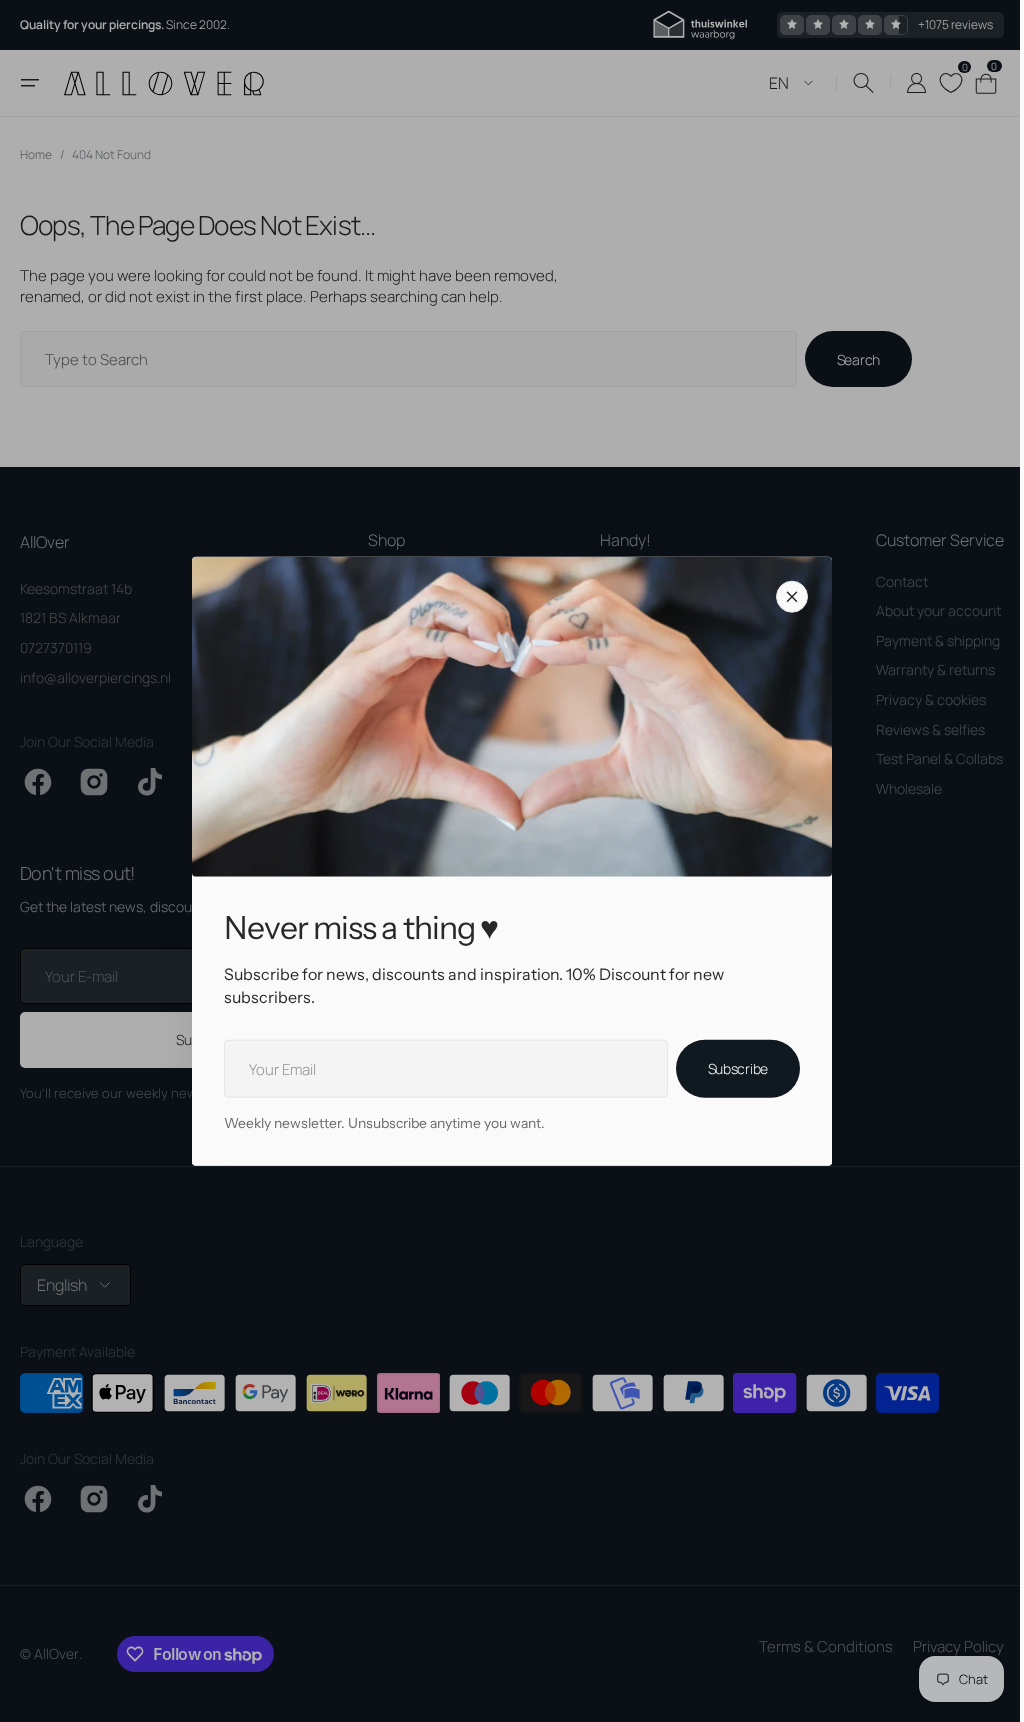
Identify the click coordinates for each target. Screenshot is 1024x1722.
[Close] (785, 597)
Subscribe (730, 1068)
